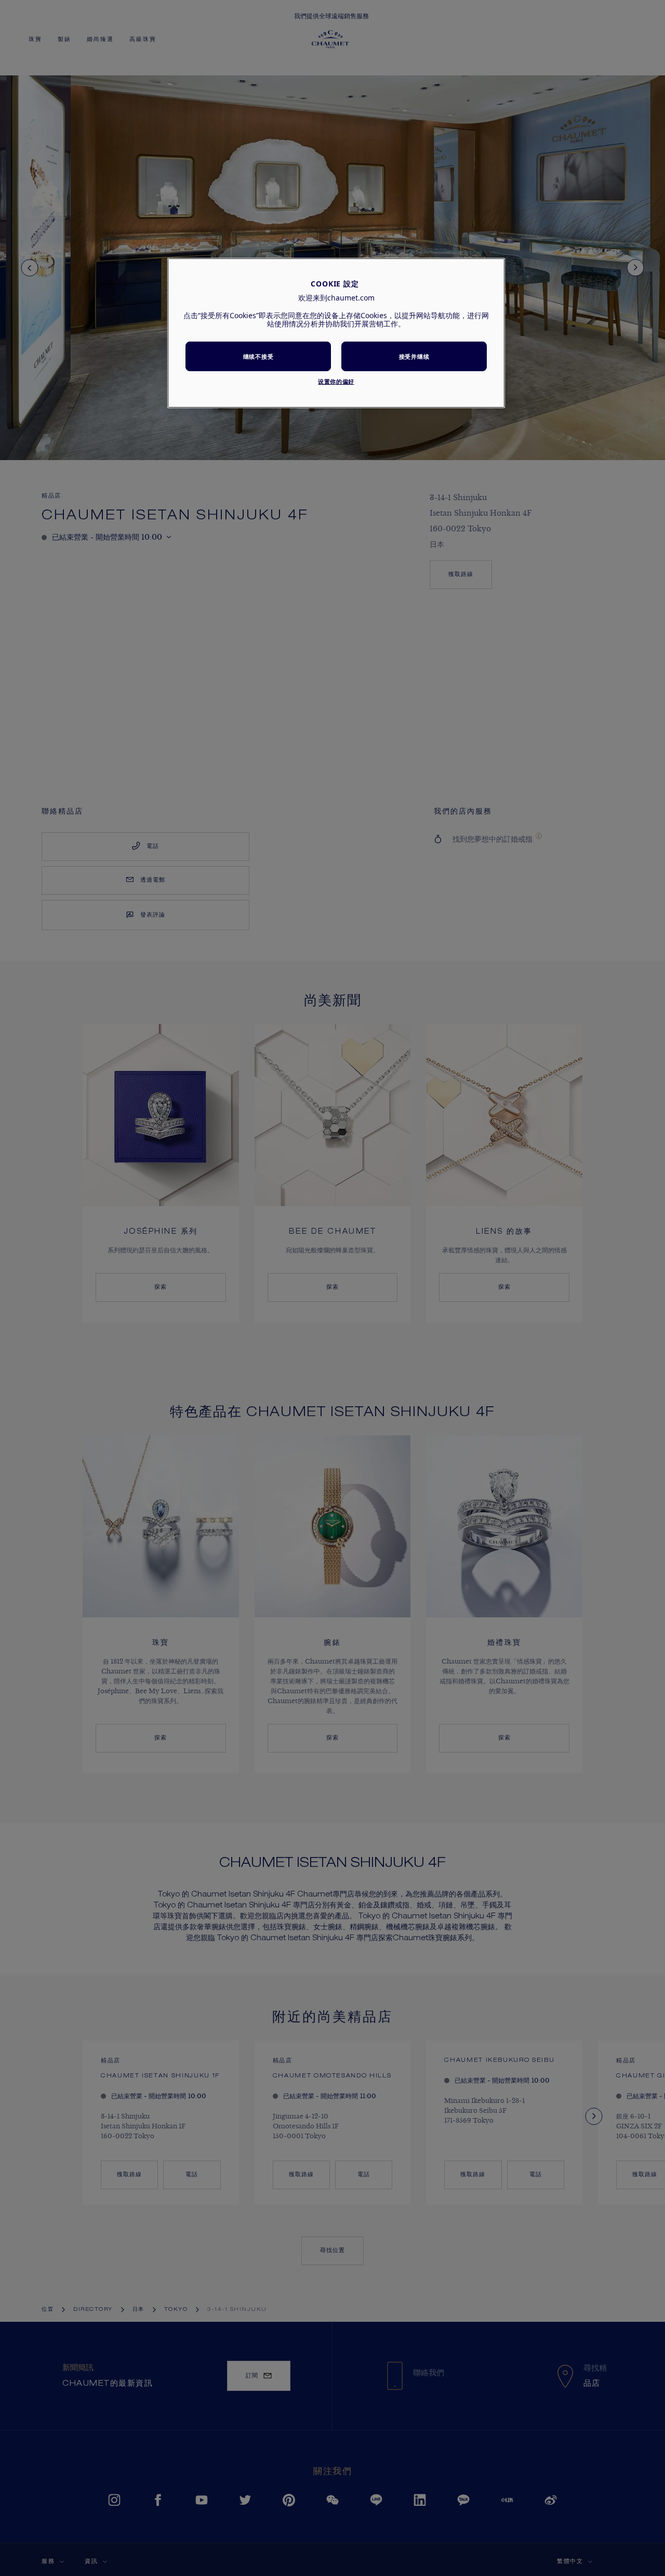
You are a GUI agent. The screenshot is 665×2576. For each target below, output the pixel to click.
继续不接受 (258, 356)
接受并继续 (414, 356)
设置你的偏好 (336, 381)
